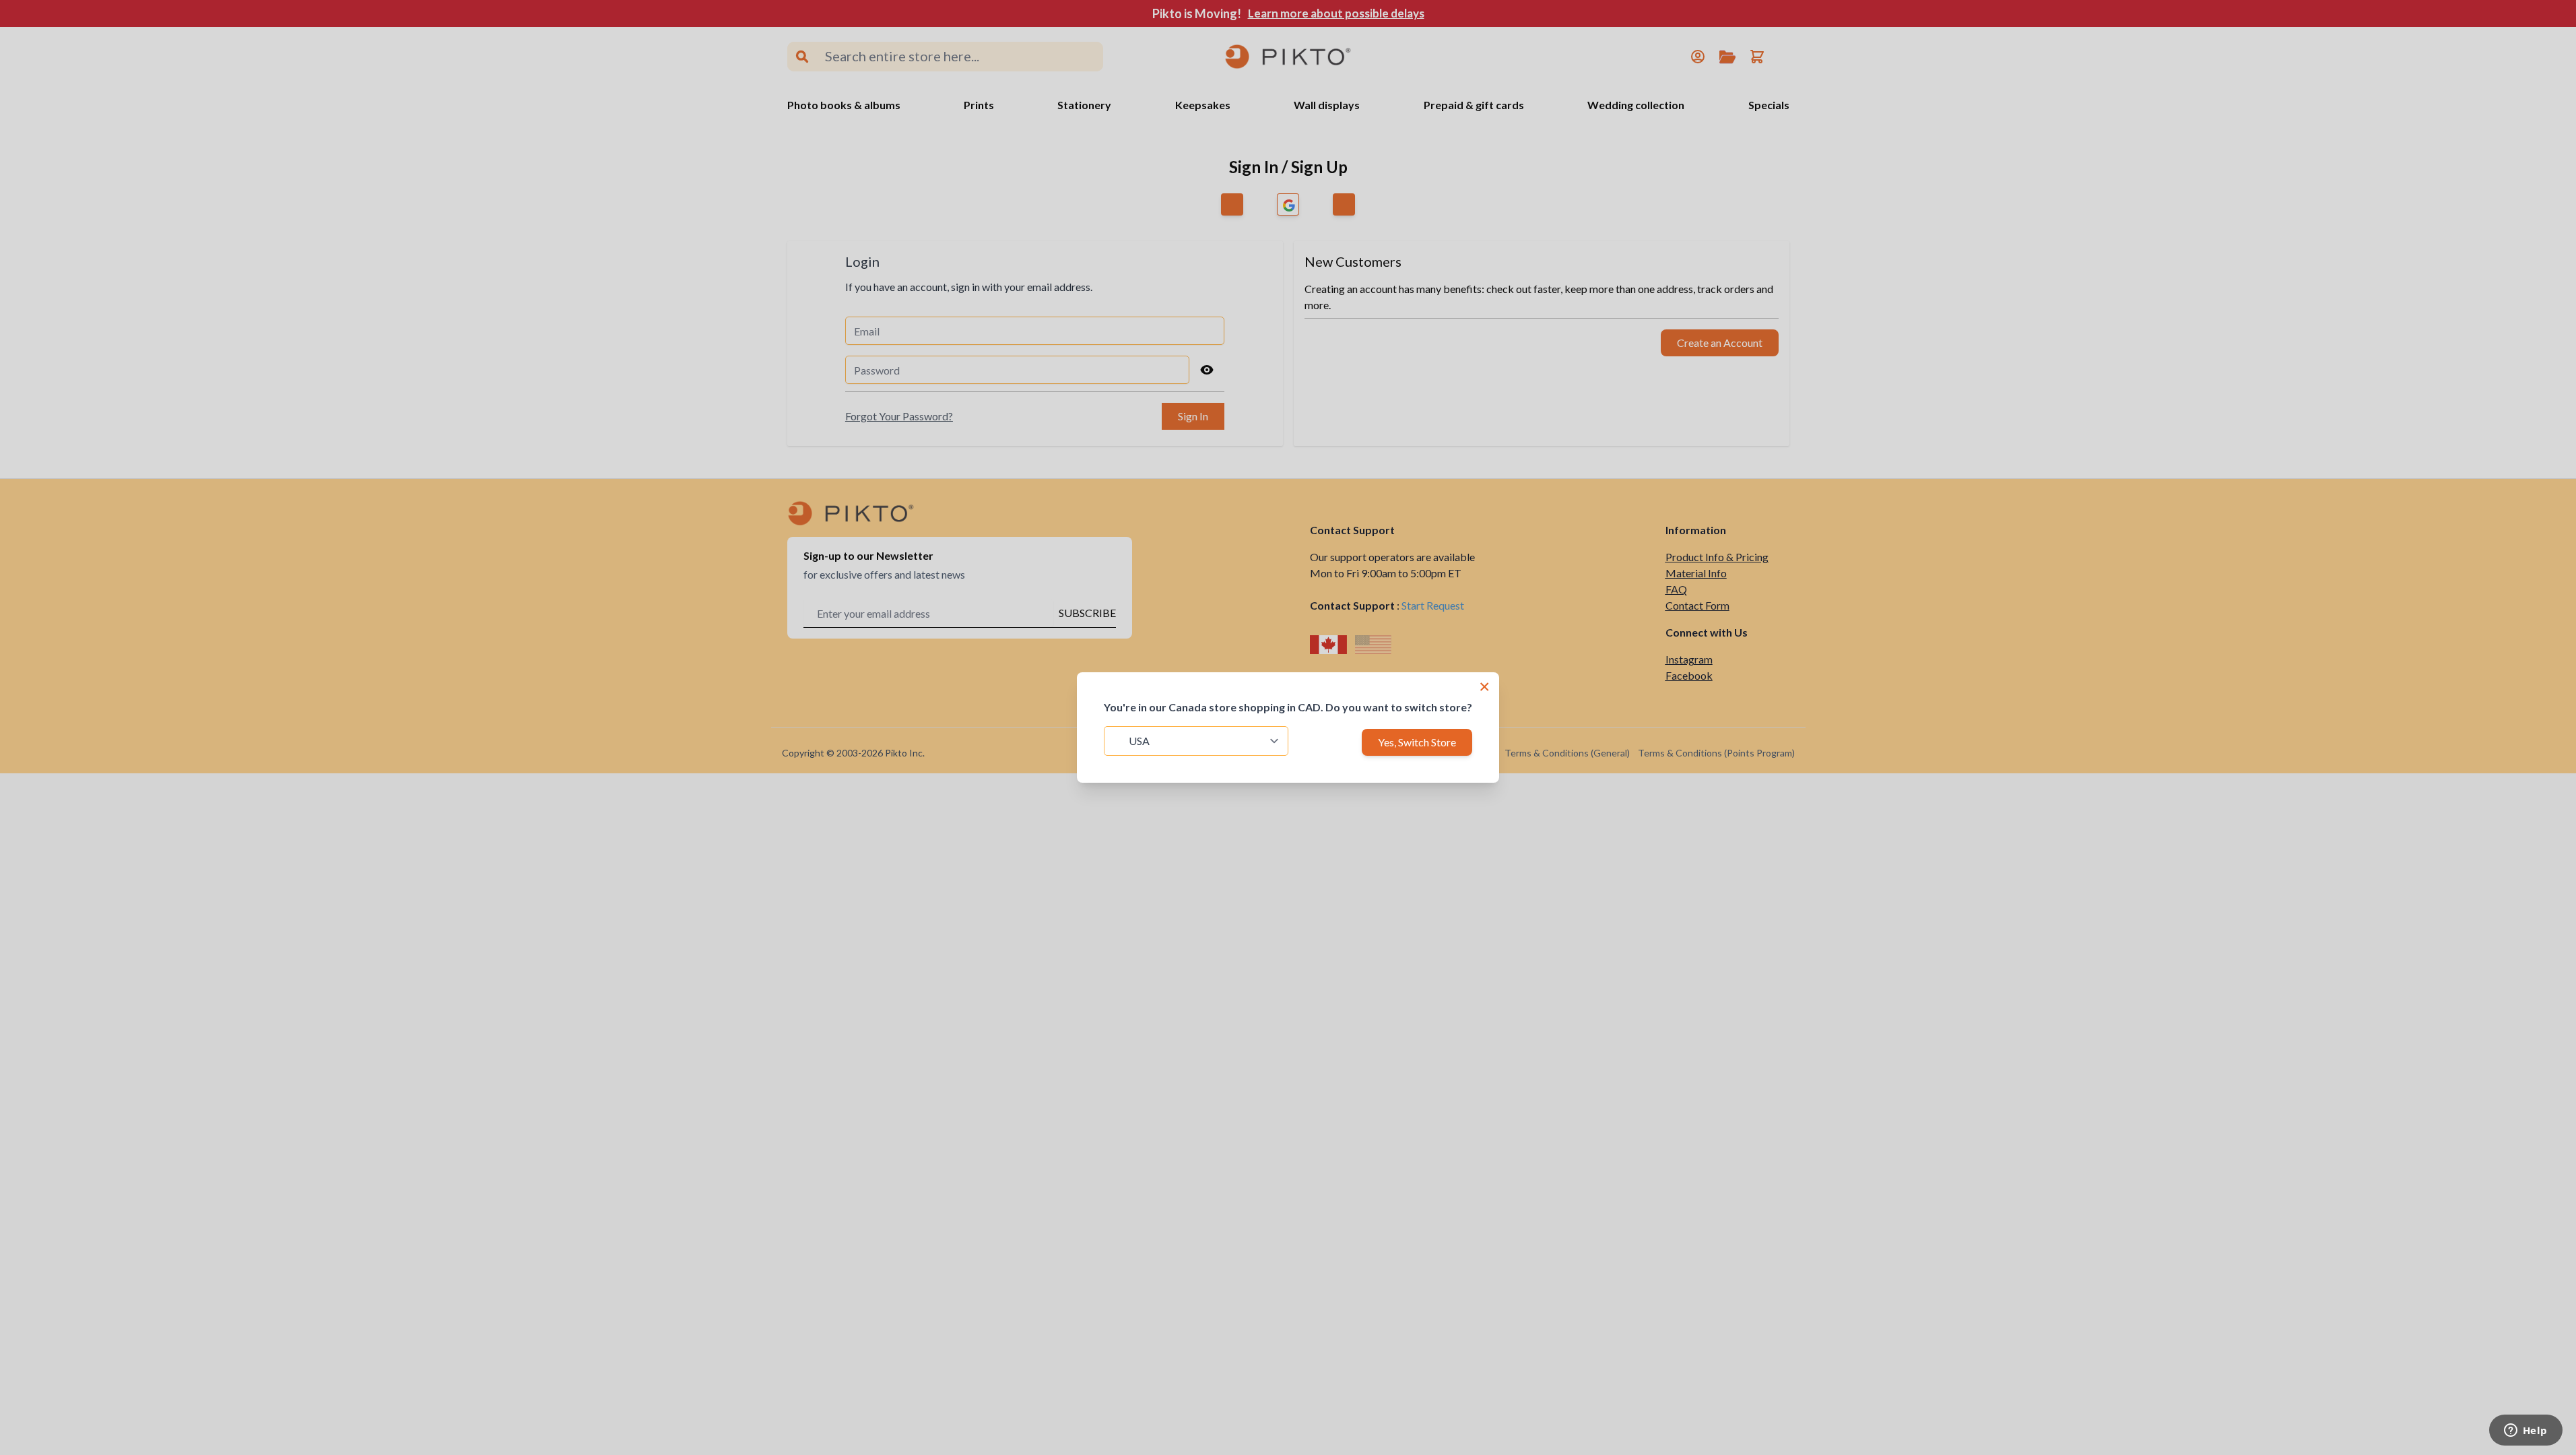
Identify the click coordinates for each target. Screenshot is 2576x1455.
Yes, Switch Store (1417, 742)
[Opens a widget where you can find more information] (2525, 1431)
